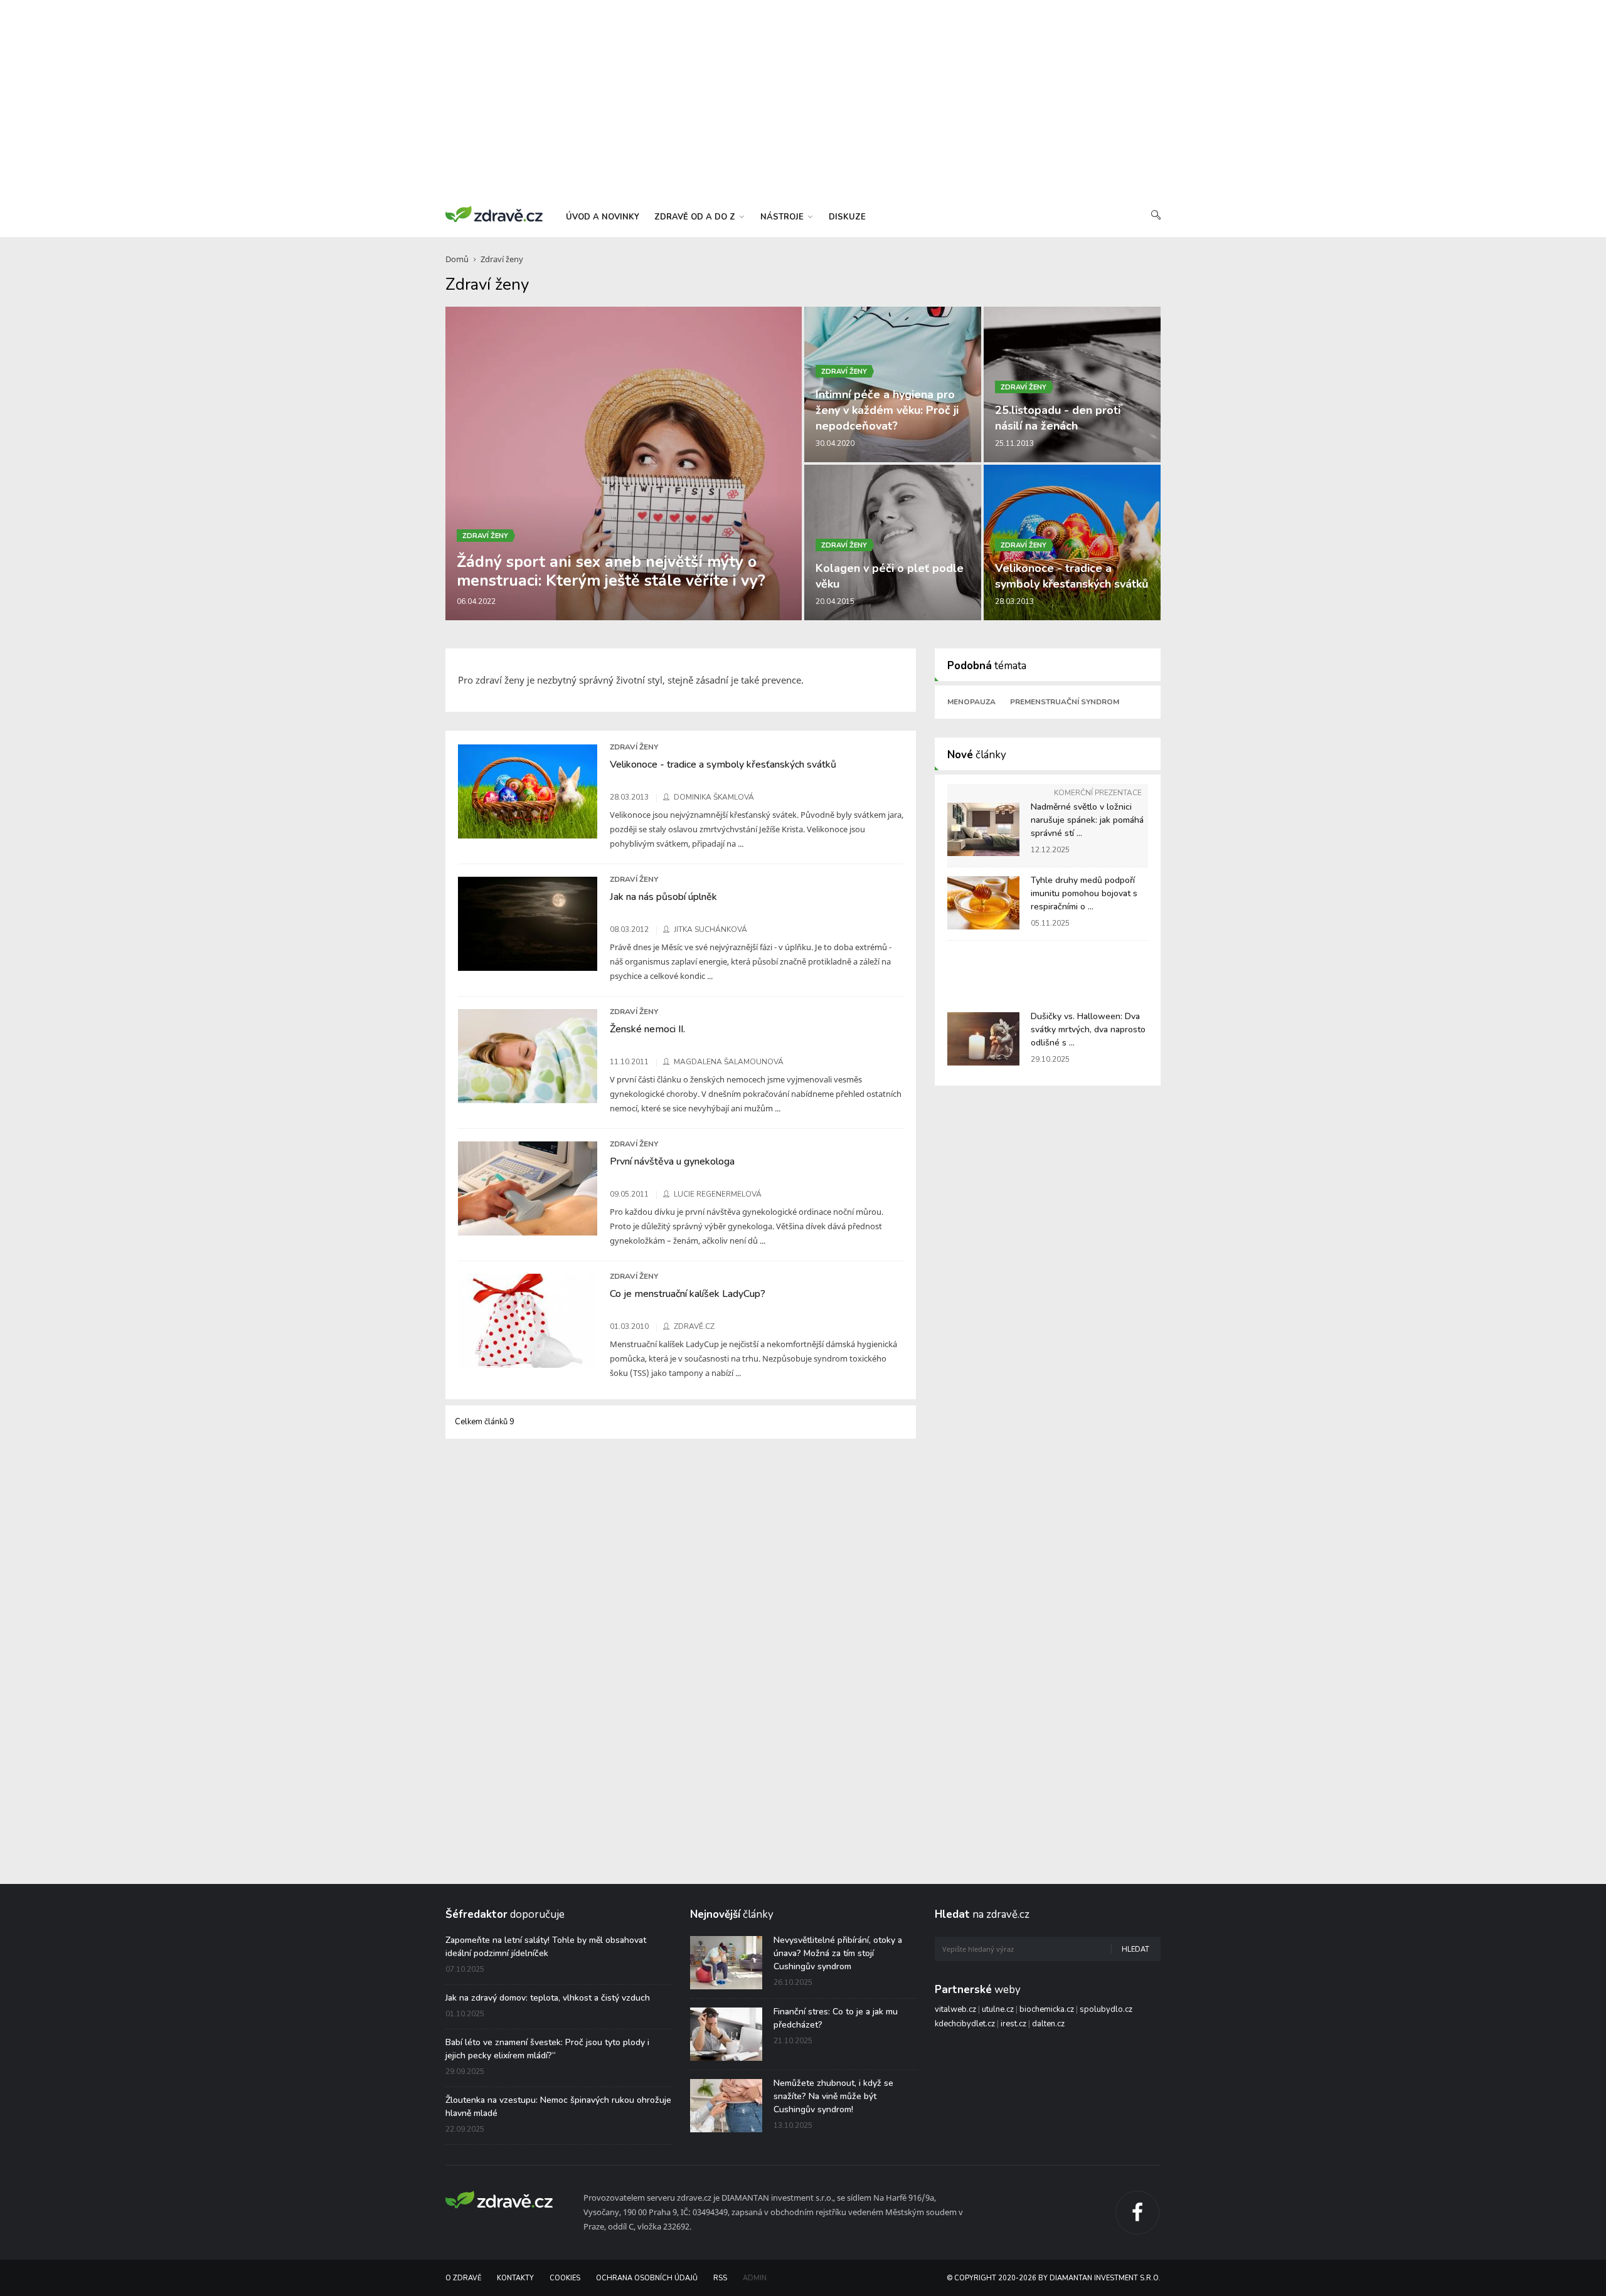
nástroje (783, 217)
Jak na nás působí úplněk (663, 897)
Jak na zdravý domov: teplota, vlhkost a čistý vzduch (548, 1998)
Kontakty (515, 2278)
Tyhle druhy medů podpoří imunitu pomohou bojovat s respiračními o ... (1084, 893)
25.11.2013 (1014, 443)
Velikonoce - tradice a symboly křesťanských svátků (1072, 576)
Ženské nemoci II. (647, 1029)
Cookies (565, 2278)
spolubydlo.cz (1106, 2009)
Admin (755, 2278)
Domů (457, 259)
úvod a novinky (603, 217)
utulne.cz (998, 2009)
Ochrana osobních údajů (647, 2278)
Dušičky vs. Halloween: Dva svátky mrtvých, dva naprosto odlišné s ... (1088, 1029)
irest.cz (1013, 2024)
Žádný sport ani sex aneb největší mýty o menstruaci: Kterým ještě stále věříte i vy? (611, 571)
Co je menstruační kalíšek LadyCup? (688, 1294)
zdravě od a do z (696, 217)
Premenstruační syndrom (1065, 702)
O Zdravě (463, 2278)
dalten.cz (1048, 2024)
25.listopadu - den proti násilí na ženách (1058, 418)
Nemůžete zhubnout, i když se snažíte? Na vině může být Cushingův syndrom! (833, 2096)
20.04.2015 (835, 601)
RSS (720, 2278)
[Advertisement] (803, 100)
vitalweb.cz (955, 2009)
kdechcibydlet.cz (965, 2024)
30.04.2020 (835, 443)
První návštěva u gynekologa (672, 1161)
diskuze (847, 217)
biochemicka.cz (1047, 2009)
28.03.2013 (1014, 601)
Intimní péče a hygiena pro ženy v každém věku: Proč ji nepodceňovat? (887, 410)
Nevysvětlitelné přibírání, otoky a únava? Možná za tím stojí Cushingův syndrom (838, 1953)
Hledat (1135, 1949)
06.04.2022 (476, 601)
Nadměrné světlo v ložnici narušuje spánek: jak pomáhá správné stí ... (1087, 820)
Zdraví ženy (502, 259)
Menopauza (971, 702)
